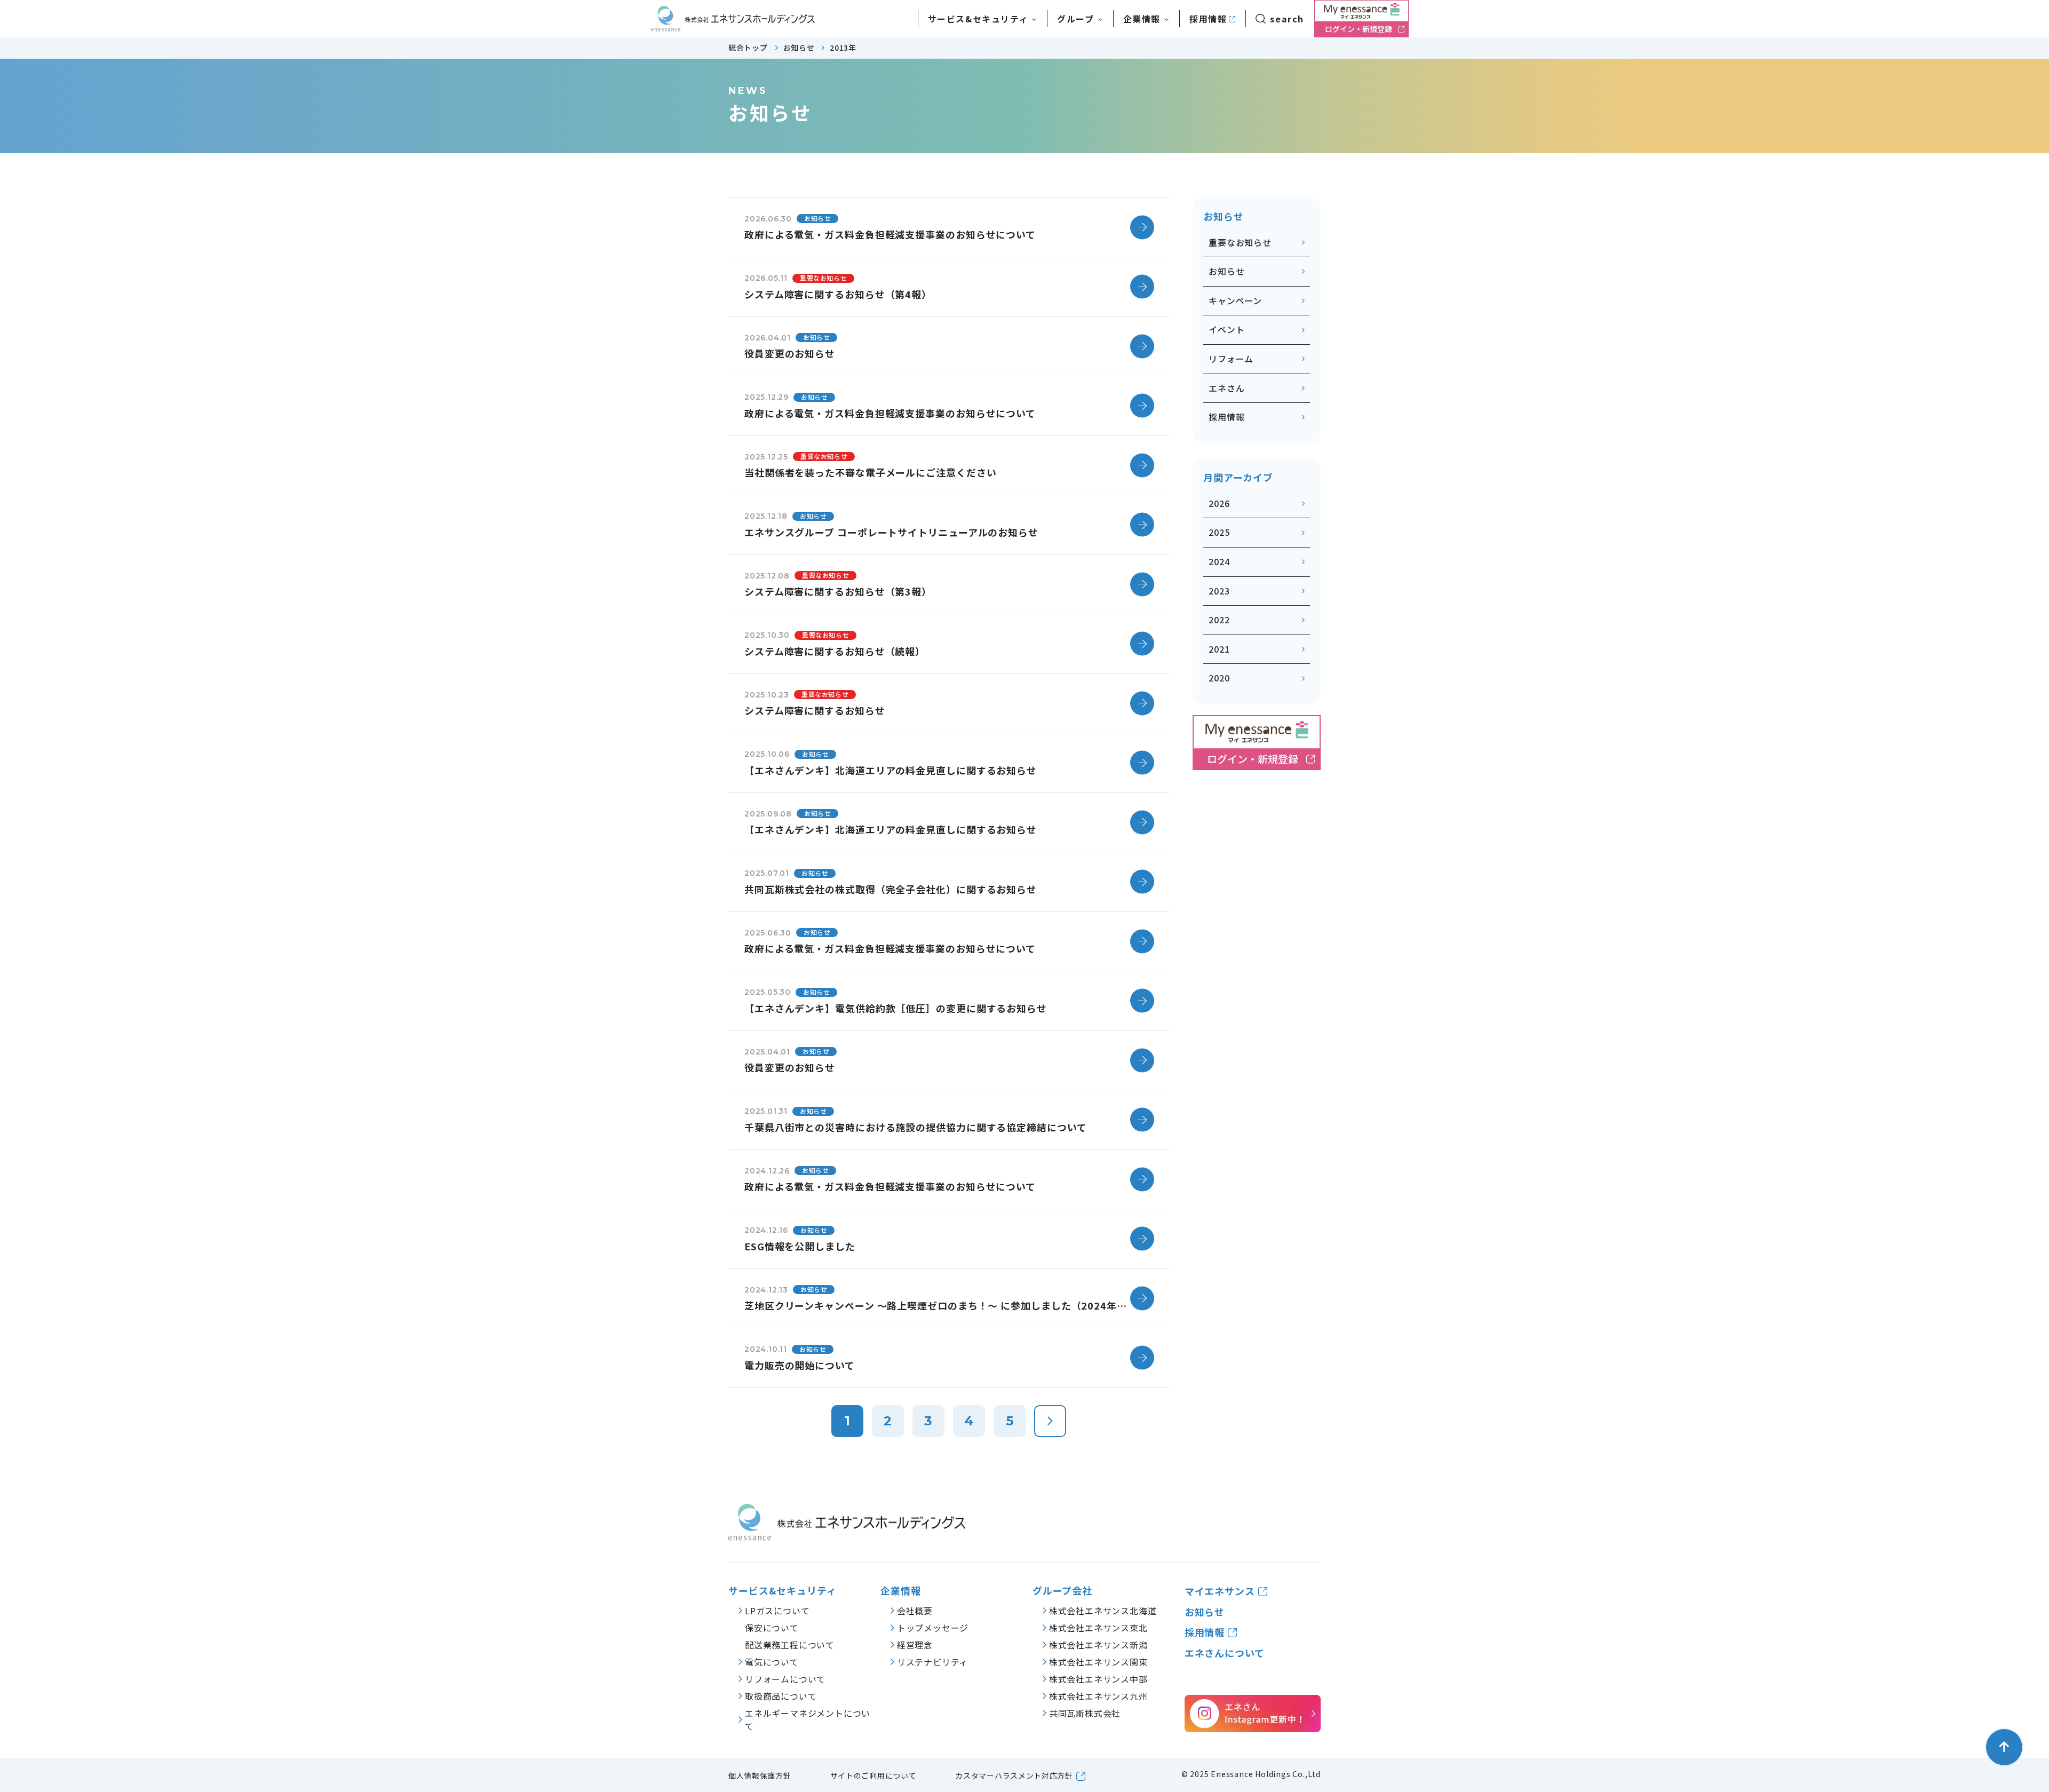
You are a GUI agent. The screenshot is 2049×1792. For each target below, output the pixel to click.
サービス (978, 19)
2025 (1219, 532)
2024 (1219, 561)
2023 (1219, 591)
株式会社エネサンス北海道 (1103, 1611)
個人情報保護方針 (760, 1775)
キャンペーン (1235, 300)
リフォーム (1231, 359)
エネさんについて (1225, 1653)
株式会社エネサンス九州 (1098, 1696)
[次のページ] (1050, 1421)
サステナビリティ (932, 1662)
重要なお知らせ (1240, 242)
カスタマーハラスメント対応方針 (1014, 1775)
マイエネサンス (1220, 1591)
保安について (772, 1628)
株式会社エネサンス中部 (1098, 1679)
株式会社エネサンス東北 (1098, 1628)
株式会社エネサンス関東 (1098, 1662)
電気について (772, 1662)
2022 (1219, 620)
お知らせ (1226, 271)
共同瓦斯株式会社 (1085, 1713)
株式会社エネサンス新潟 (1098, 1645)
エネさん (1226, 388)
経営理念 (915, 1645)
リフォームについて (785, 1679)
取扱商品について (781, 1696)
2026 (1219, 503)
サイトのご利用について (873, 1775)
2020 (1219, 678)
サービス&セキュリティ (783, 1591)
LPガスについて (777, 1611)
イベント (1226, 329)
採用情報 (1208, 19)
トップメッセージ (933, 1628)
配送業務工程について (790, 1645)
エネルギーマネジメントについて (808, 1719)
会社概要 (915, 1611)
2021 (1219, 649)
